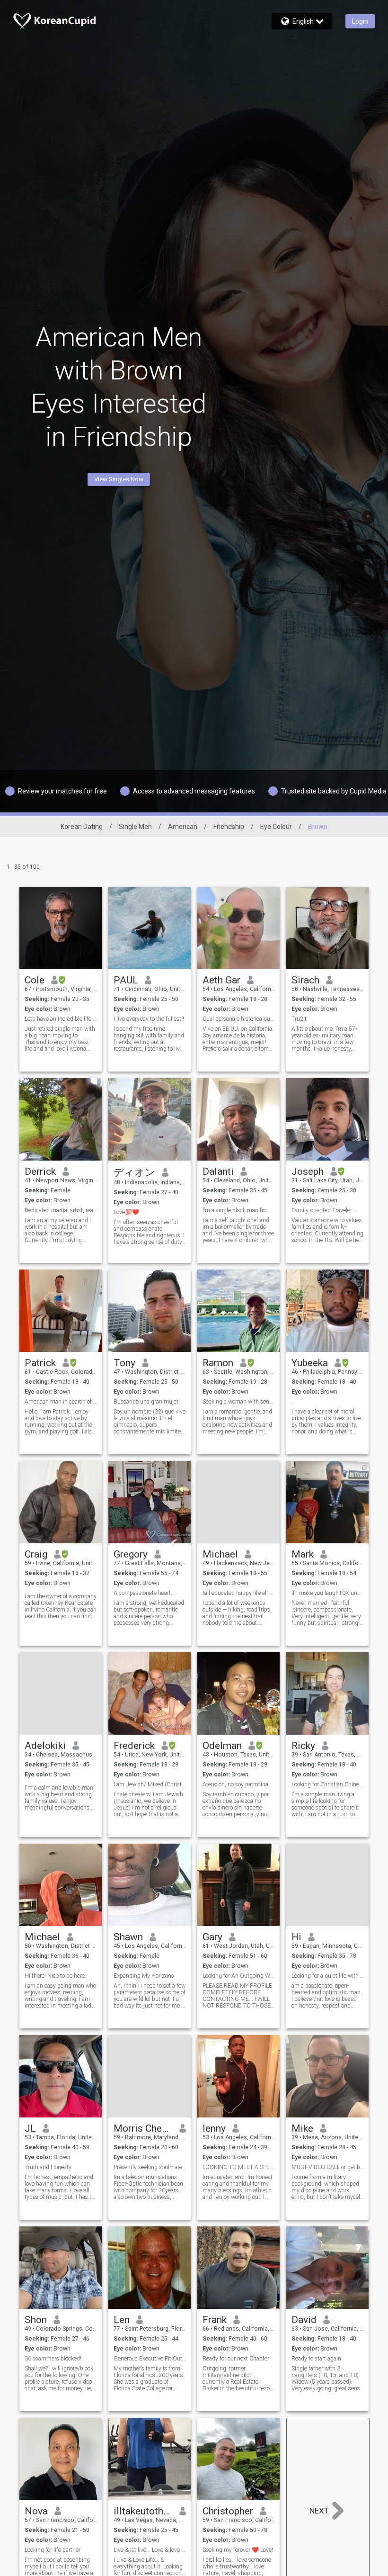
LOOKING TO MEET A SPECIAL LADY (239, 2167)
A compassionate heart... (144, 1593)
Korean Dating (82, 827)
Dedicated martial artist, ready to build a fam (61, 1210)
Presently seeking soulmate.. (149, 2167)
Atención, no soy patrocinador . (239, 1784)
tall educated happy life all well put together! (239, 1593)
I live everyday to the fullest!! (149, 1019)
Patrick (40, 1363)
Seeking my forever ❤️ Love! (238, 2550)
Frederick (134, 1746)
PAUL (126, 980)
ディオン (134, 1172)
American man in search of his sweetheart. (61, 1402)
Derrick (40, 1171)
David (304, 2320)
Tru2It (299, 1019)
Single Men (135, 827)
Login (360, 21)
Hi (296, 1937)
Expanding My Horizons (144, 1976)
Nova (36, 2511)
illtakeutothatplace (143, 2511)
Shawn (128, 1937)
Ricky (303, 1746)
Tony (124, 1363)
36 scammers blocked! (53, 2359)
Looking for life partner (53, 2550)
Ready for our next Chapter (236, 2359)
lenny (214, 2128)
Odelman (222, 1746)
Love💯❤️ (126, 1212)
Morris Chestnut (143, 2128)
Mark (303, 1554)
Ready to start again (316, 2359)
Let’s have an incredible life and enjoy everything (61, 1019)
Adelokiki (45, 1746)
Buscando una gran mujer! (147, 1402)
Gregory (131, 1554)
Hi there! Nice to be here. (55, 1976)
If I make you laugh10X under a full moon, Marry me (328, 1593)
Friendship (229, 827)
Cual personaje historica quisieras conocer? (239, 1019)
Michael (220, 1554)
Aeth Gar (221, 980)
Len (122, 2320)
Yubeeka (310, 1363)
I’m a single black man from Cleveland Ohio (239, 1210)
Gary (212, 1937)
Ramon (218, 1363)
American (183, 827)
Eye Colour (276, 827)
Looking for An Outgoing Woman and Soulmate (239, 1976)
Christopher (228, 2511)
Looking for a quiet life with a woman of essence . (328, 1976)
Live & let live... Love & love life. (150, 2550)
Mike (302, 2128)
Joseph (308, 1171)
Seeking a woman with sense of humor (239, 1402)
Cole (35, 980)
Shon (36, 2320)
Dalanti (218, 1171)
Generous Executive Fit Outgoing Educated (150, 2359)
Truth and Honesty (48, 2167)
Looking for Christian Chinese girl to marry (328, 1784)
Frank (215, 2320)
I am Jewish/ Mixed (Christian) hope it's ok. (150, 1784)
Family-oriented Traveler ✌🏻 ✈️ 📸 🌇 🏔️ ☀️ (328, 1210)
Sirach (305, 980)
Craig (36, 1554)
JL (30, 2128)
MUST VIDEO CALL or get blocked (328, 2167)
